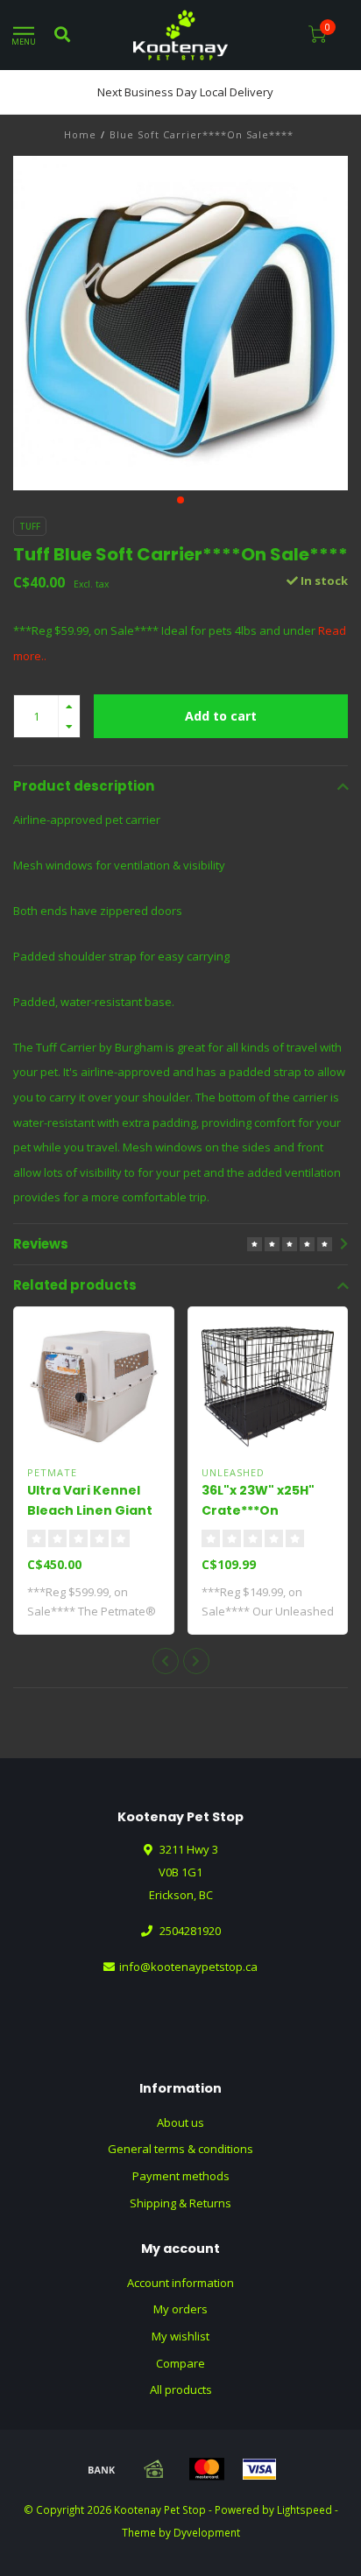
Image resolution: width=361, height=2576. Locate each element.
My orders (180, 2309)
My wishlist (180, 2336)
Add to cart (221, 716)
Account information (180, 2283)
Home (80, 134)
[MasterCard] (207, 2469)
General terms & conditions (180, 2149)
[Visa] (259, 2469)
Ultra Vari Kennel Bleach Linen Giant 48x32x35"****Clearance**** (121, 1510)
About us (180, 2122)
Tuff (30, 526)
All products (181, 2389)
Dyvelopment (207, 2532)
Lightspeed (304, 2509)
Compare (180, 2363)
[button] (180, 500)
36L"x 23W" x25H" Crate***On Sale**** (258, 1510)
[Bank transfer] (102, 2469)
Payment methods (181, 2176)
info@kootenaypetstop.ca (188, 1967)
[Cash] (154, 2469)
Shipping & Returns (180, 2203)
